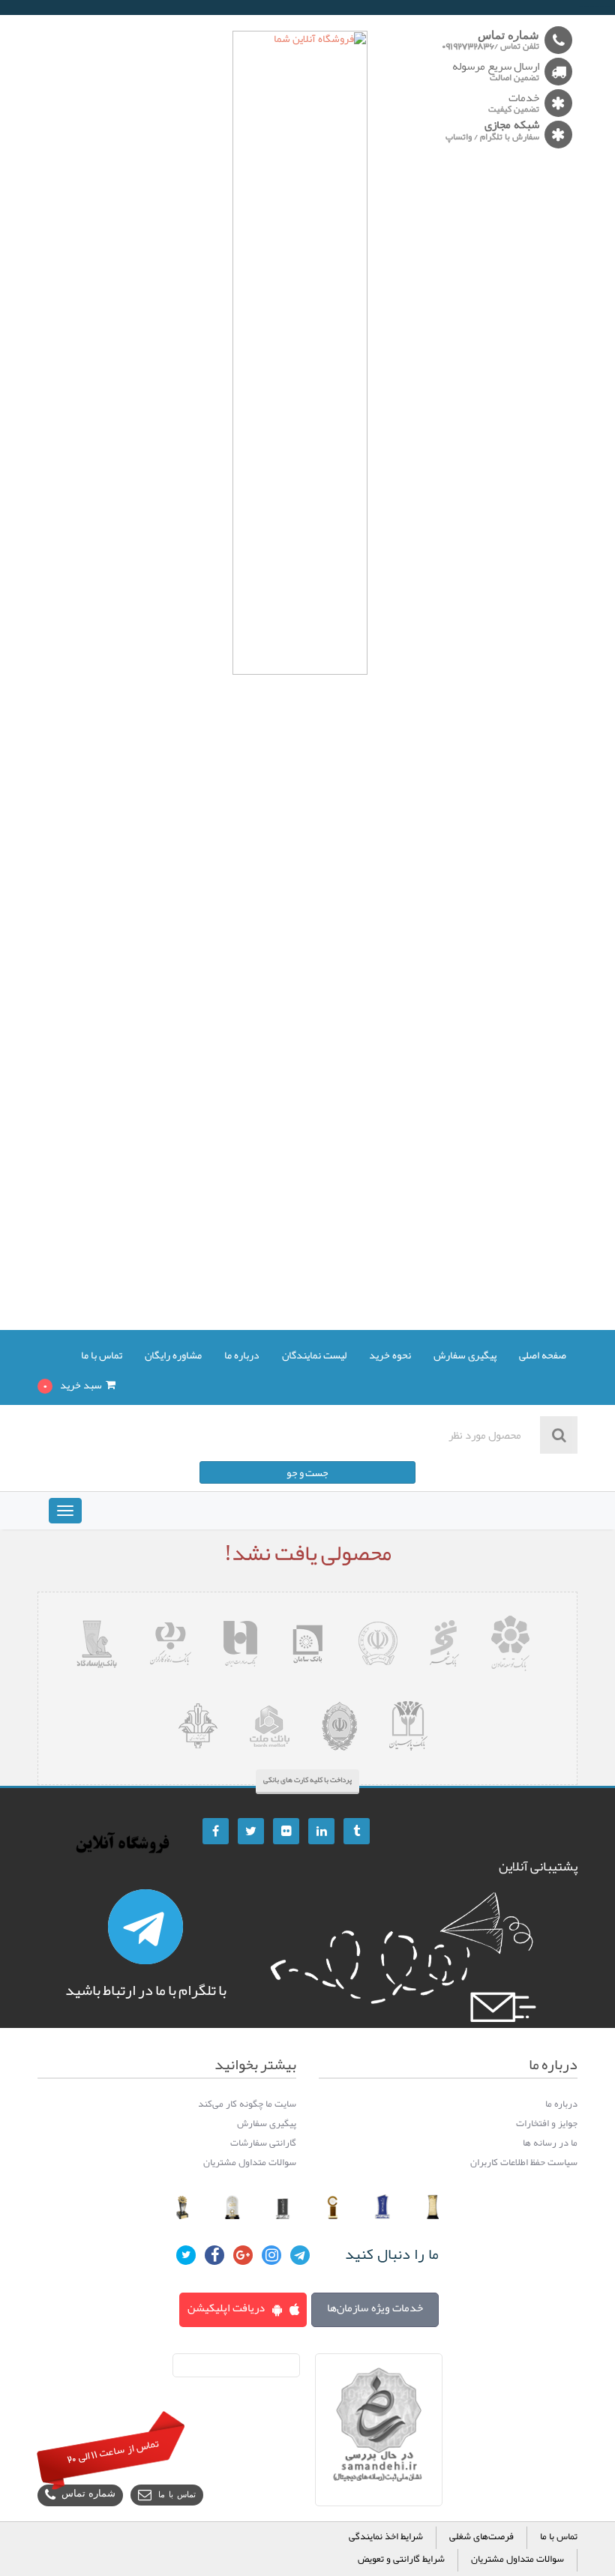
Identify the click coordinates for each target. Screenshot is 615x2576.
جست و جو (307, 1472)
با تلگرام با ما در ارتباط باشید (146, 1990)
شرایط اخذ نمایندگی (386, 2537)
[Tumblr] (357, 1831)
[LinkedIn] (321, 1831)
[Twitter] (251, 1831)
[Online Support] (145, 1927)
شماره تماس (88, 2495)
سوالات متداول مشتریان (517, 2560)
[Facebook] (216, 1831)
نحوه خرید (390, 1356)
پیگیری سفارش (465, 1356)
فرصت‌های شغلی (481, 2537)
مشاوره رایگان (173, 1356)
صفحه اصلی (543, 1356)
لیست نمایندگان (314, 1356)
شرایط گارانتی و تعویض (401, 2560)
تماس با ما (102, 1356)
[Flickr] (286, 1831)
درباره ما (242, 1356)
